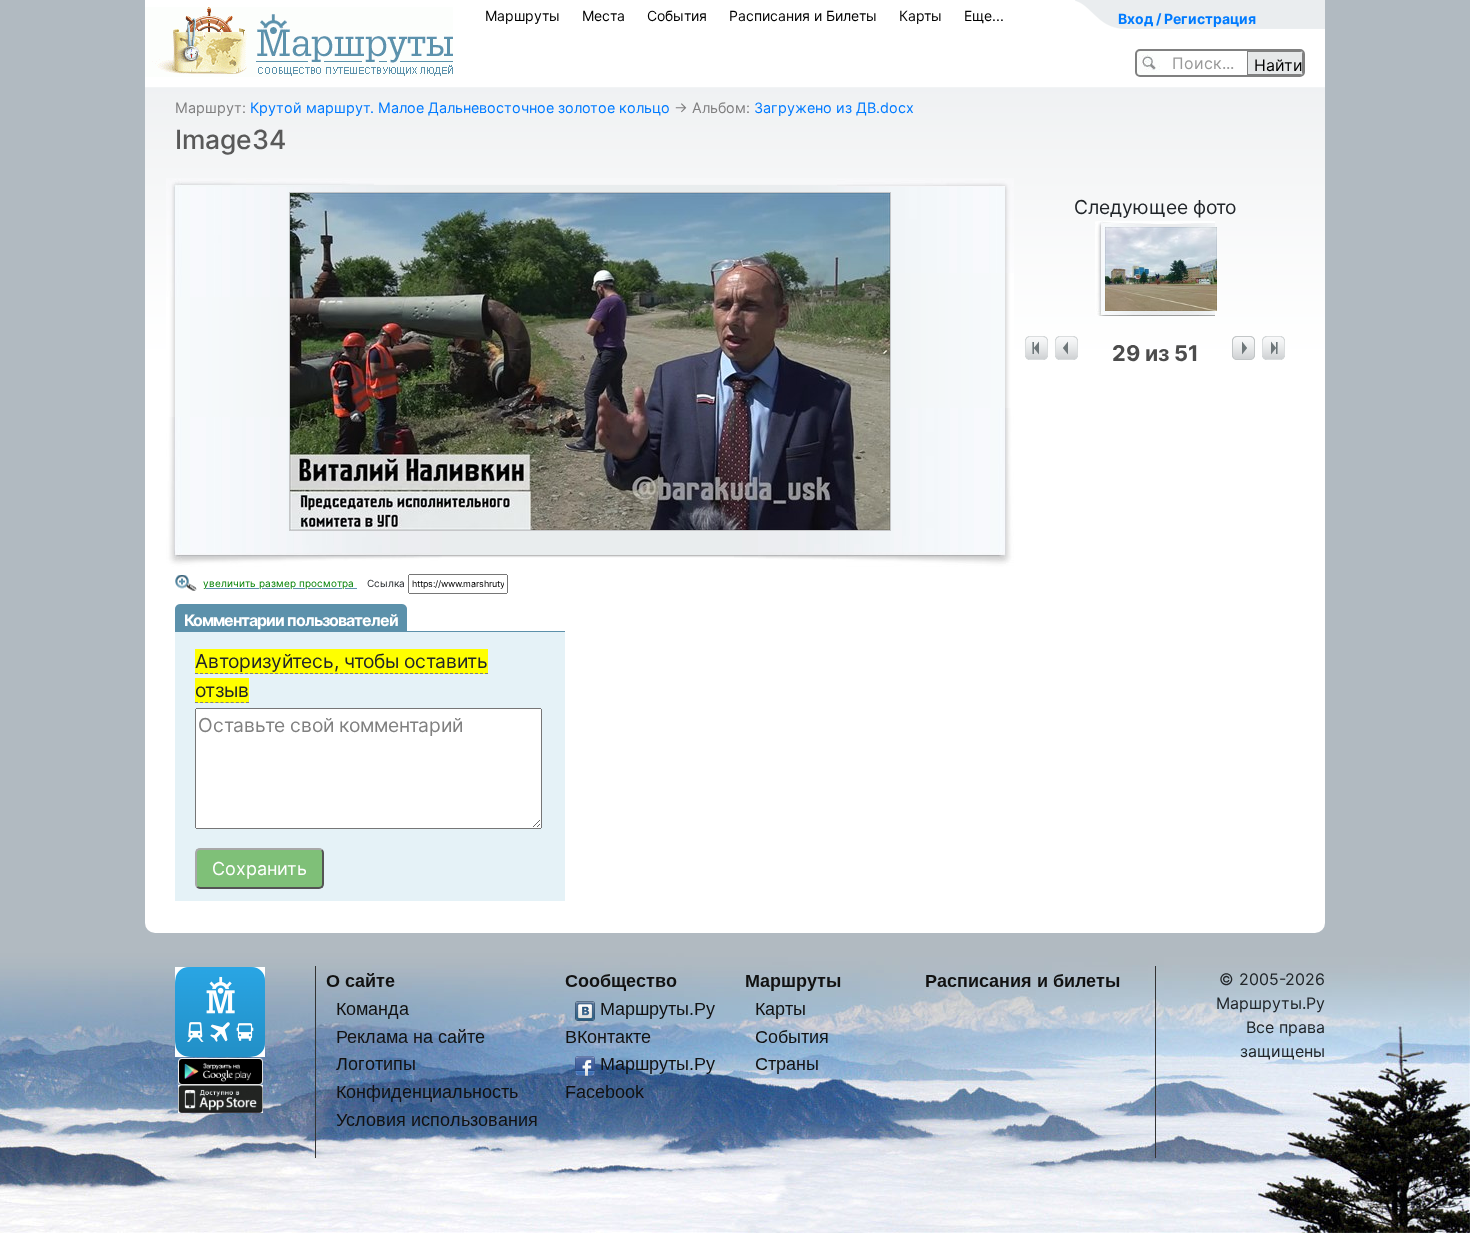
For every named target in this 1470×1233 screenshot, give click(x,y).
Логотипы (376, 1063)
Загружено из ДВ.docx (834, 107)
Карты (920, 15)
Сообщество (621, 980)
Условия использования (437, 1119)
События (677, 15)
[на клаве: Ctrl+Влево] (1066, 348)
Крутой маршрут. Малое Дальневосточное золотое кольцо (460, 107)
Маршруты (522, 15)
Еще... (984, 15)
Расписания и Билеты (803, 15)
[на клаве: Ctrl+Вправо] (1243, 348)
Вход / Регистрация (1187, 18)
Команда (372, 1008)
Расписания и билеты (1022, 980)
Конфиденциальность (427, 1091)
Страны (787, 1063)
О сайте (360, 980)
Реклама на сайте (410, 1036)
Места (603, 15)
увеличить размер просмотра (280, 583)
